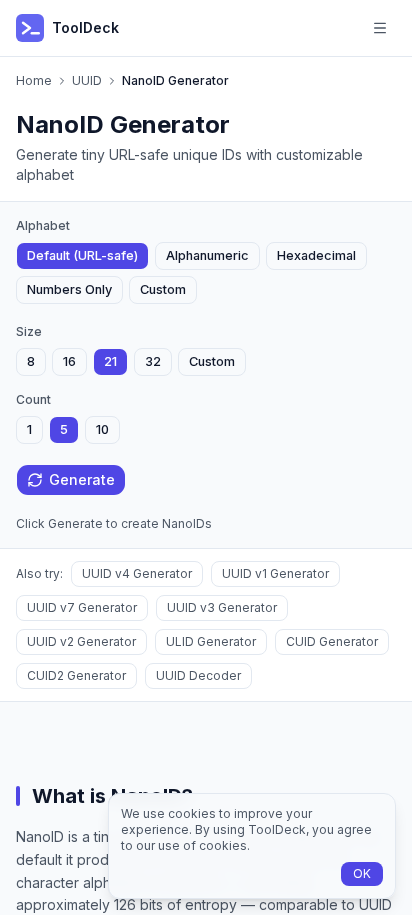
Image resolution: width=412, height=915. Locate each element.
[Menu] (380, 28)
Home (34, 80)
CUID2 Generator (76, 675)
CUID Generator (332, 641)
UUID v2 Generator (81, 641)
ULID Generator (211, 641)
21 (110, 361)
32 (153, 361)
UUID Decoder (198, 675)
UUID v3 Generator (222, 607)
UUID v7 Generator (82, 607)
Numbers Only (69, 289)
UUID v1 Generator (275, 573)
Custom (163, 289)
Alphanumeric (207, 255)
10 (102, 429)
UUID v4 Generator (137, 573)
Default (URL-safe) (82, 255)
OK (362, 873)
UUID (87, 80)
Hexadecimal (316, 255)
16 (69, 361)
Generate (82, 479)
